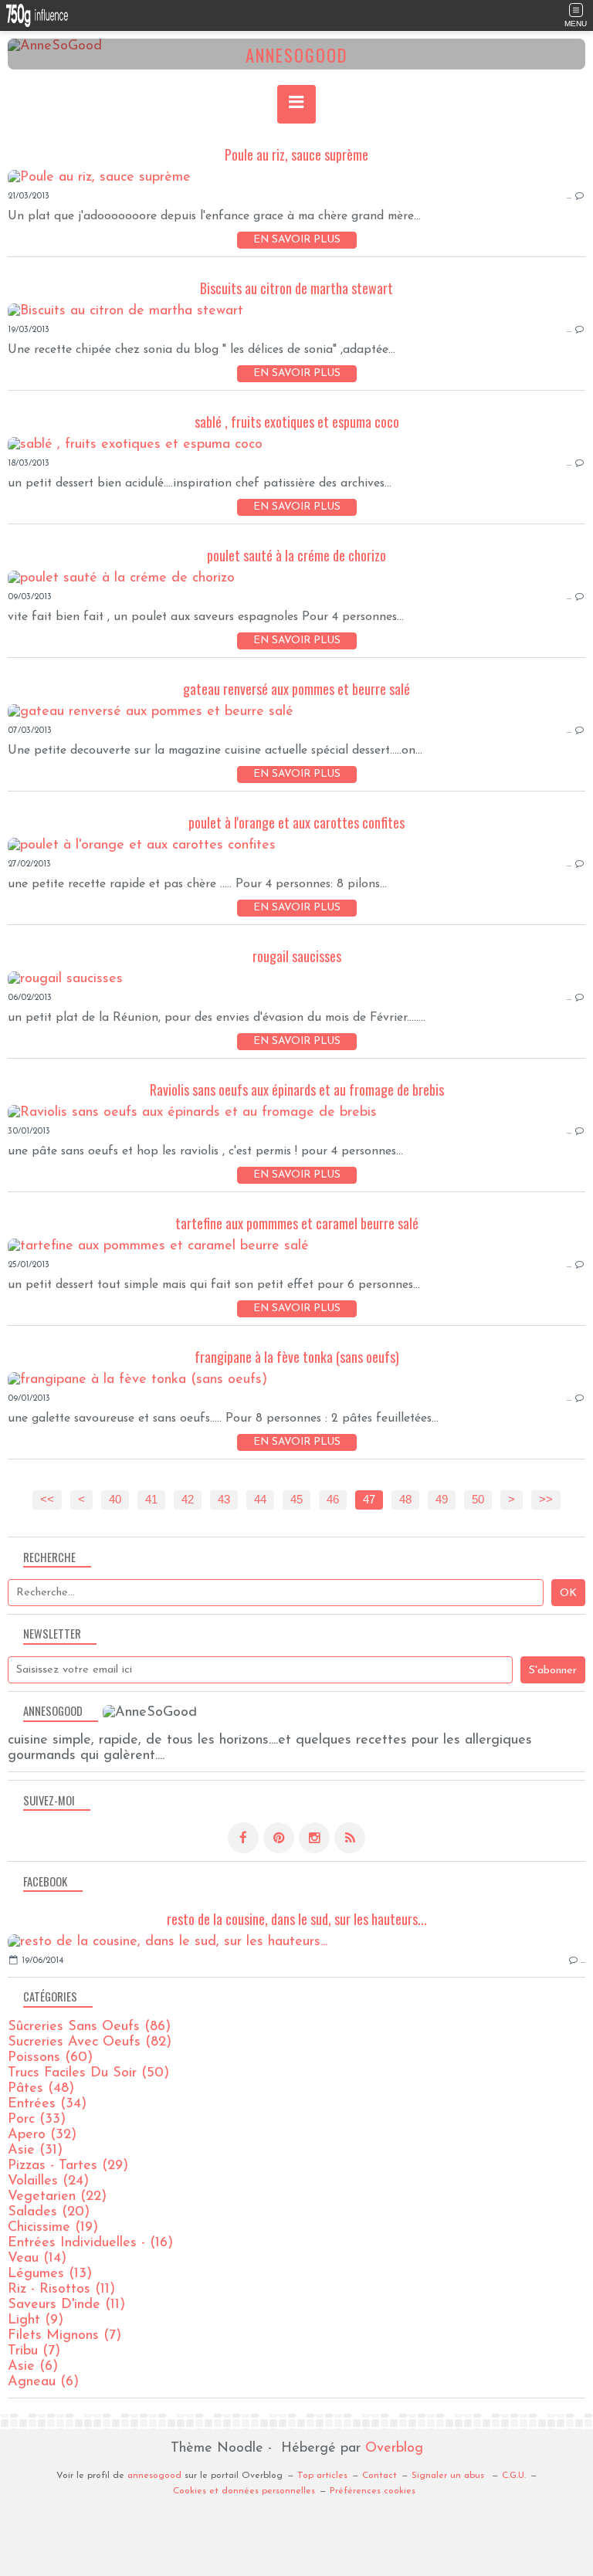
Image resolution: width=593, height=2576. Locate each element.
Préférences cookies (373, 2491)
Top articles (322, 2476)
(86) (89, 2027)
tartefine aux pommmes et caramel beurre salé (297, 1223)
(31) (35, 2151)
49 (442, 1500)
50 (478, 1500)
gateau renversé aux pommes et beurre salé (296, 689)
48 (405, 1500)
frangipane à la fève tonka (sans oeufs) (297, 1357)
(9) (36, 2320)
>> (546, 1500)
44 (260, 1500)
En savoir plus (297, 240)
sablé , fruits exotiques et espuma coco (297, 422)
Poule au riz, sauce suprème (296, 154)
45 (296, 1500)
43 (224, 1500)
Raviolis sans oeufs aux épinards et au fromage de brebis (297, 1090)
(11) (61, 2290)
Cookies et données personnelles (244, 2491)
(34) (47, 2104)
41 (151, 1500)
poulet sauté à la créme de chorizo (296, 555)
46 (333, 1500)
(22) (57, 2197)
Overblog (394, 2449)
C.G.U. (514, 2476)
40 (115, 1500)
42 (188, 1500)
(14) (37, 2259)
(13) (50, 2274)
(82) (90, 2042)
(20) (49, 2212)
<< (47, 1500)
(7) (64, 2336)
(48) (41, 2089)
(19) (53, 2228)
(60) (50, 2058)
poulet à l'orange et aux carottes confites (296, 822)
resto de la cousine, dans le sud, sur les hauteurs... (297, 1919)
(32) (42, 2135)
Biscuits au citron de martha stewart (296, 288)
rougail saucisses (297, 956)
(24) (48, 2181)
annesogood (154, 2476)
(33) (37, 2120)
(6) (33, 2367)
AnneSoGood (296, 55)
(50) (88, 2073)
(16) (90, 2243)
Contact (380, 2476)
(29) (68, 2166)
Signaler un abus (449, 2476)
